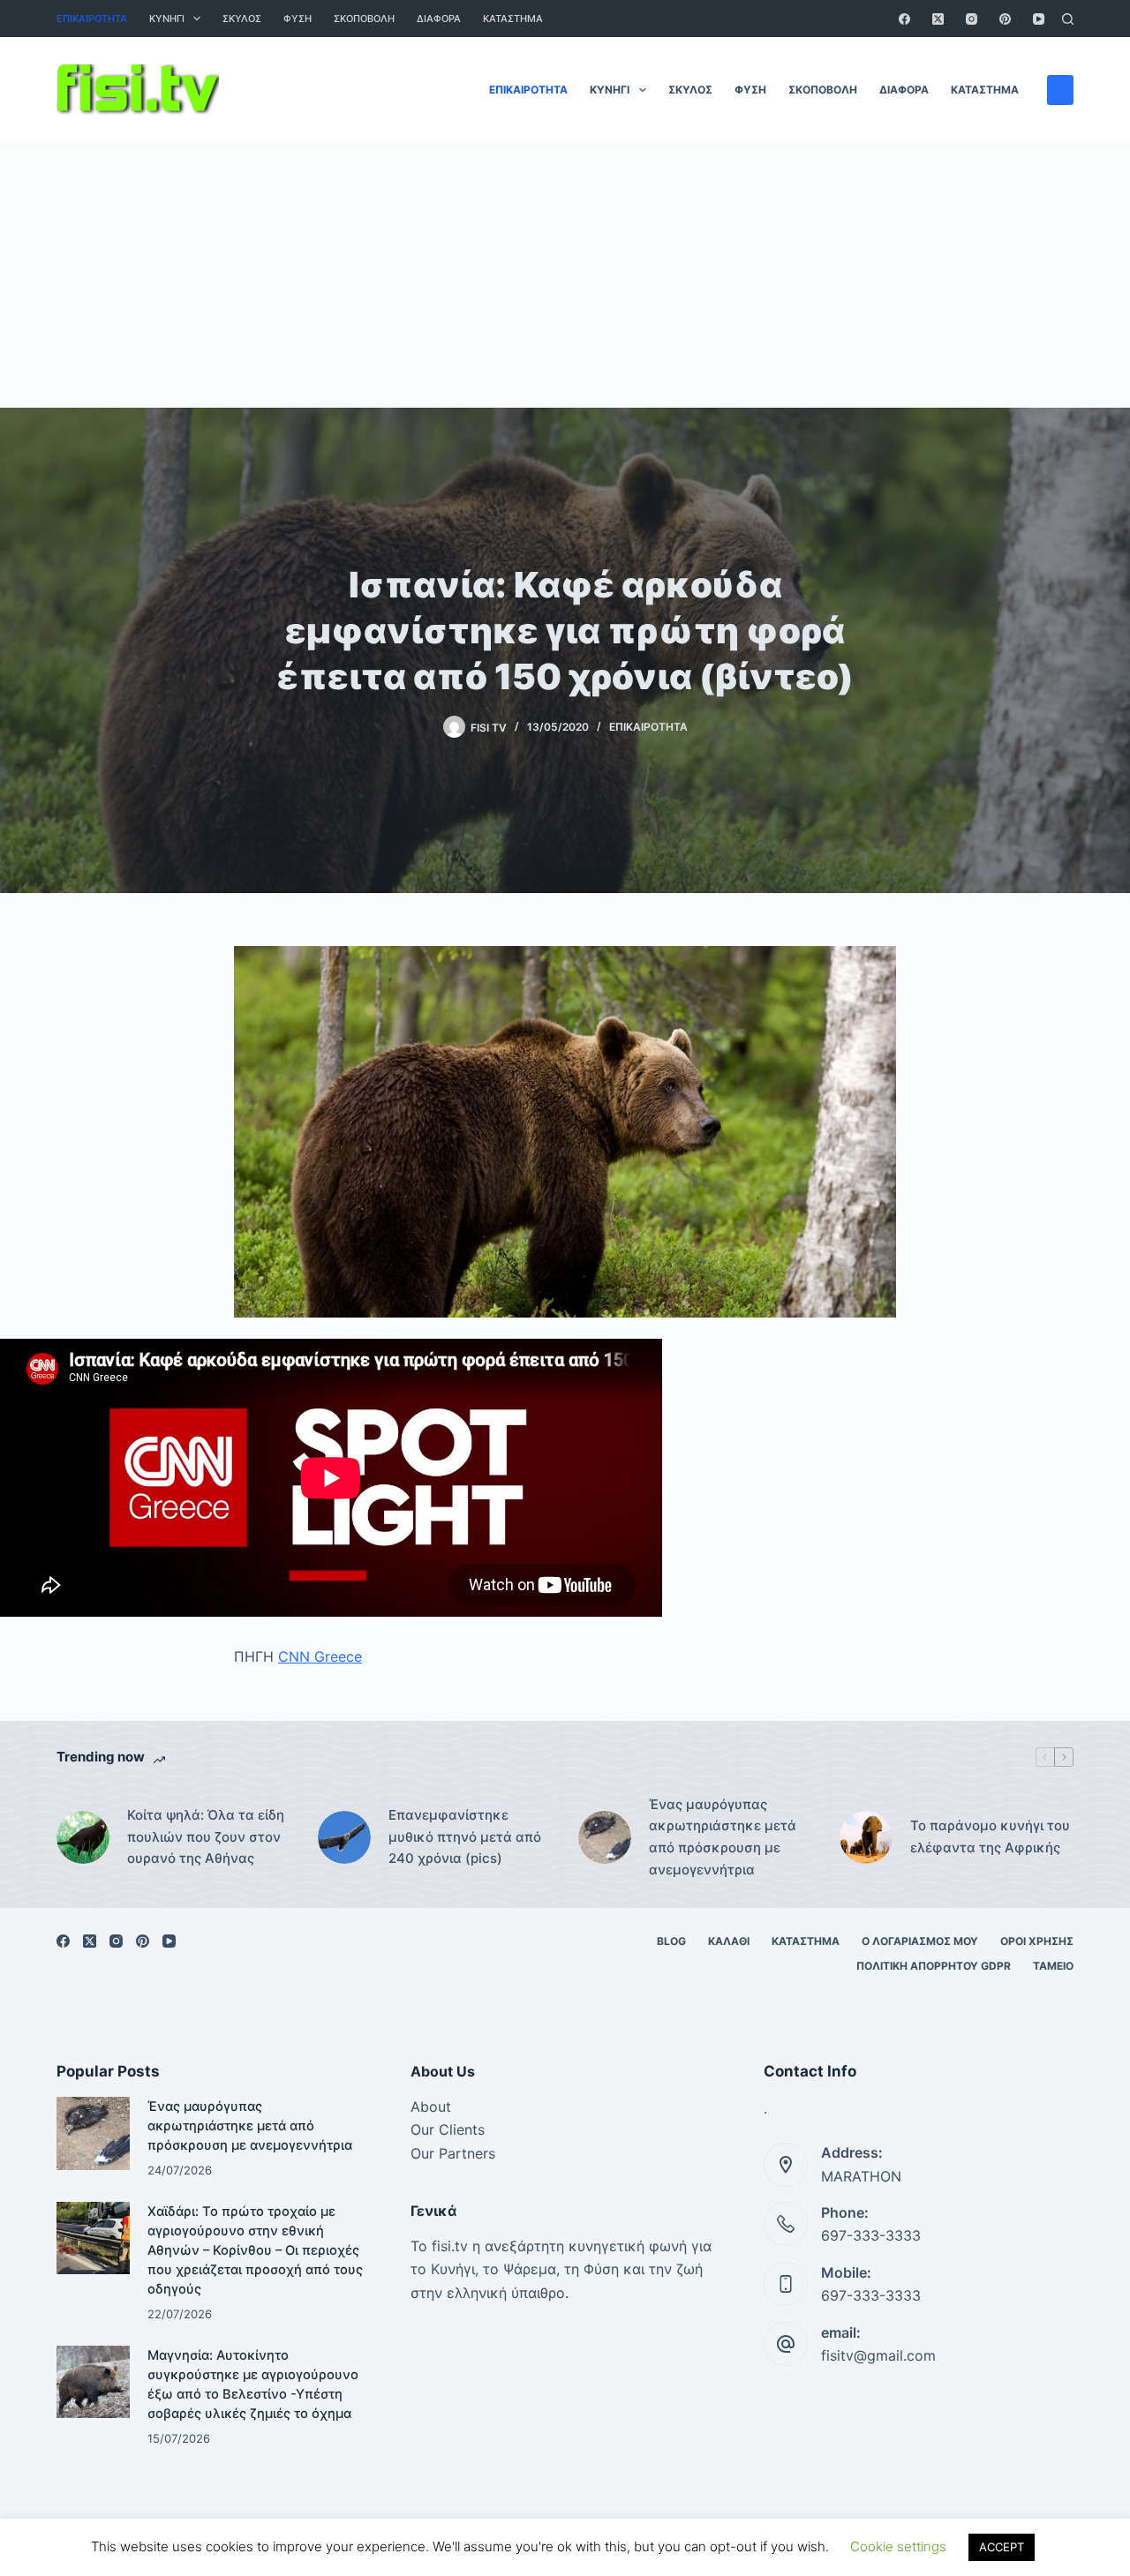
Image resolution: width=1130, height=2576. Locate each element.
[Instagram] (972, 19)
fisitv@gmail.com (878, 2355)
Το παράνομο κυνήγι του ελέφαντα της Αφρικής (990, 1836)
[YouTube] (1039, 19)
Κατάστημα (513, 19)
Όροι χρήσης (1037, 1941)
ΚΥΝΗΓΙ (167, 19)
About (431, 2107)
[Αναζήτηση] (1068, 19)
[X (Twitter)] (938, 19)
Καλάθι (729, 1941)
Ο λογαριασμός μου (920, 1941)
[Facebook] (904, 19)
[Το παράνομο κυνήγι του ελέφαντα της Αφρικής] (866, 1837)
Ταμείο (1053, 1966)
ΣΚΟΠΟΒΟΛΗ (364, 19)
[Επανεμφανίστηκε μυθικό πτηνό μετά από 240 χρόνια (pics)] (344, 1837)
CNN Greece (320, 1656)
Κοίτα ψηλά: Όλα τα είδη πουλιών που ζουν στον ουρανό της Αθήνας (206, 1837)
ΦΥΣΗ (298, 19)
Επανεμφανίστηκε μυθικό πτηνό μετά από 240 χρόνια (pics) (465, 1837)
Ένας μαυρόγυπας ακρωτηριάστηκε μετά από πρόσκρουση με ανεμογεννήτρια (723, 1837)
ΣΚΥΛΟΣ (242, 19)
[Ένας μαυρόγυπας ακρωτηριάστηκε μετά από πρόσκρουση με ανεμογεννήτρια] (605, 1837)
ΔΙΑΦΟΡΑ (439, 19)
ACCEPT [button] (1002, 2547)
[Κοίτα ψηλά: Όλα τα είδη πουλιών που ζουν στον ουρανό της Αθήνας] (83, 1837)
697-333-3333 (871, 2235)
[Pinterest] (1005, 19)
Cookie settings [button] (898, 2546)
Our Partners (453, 2153)
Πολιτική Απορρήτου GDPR (934, 1966)
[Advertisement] (565, 275)
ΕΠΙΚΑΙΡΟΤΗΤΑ (92, 19)
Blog (671, 1941)
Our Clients (448, 2129)
